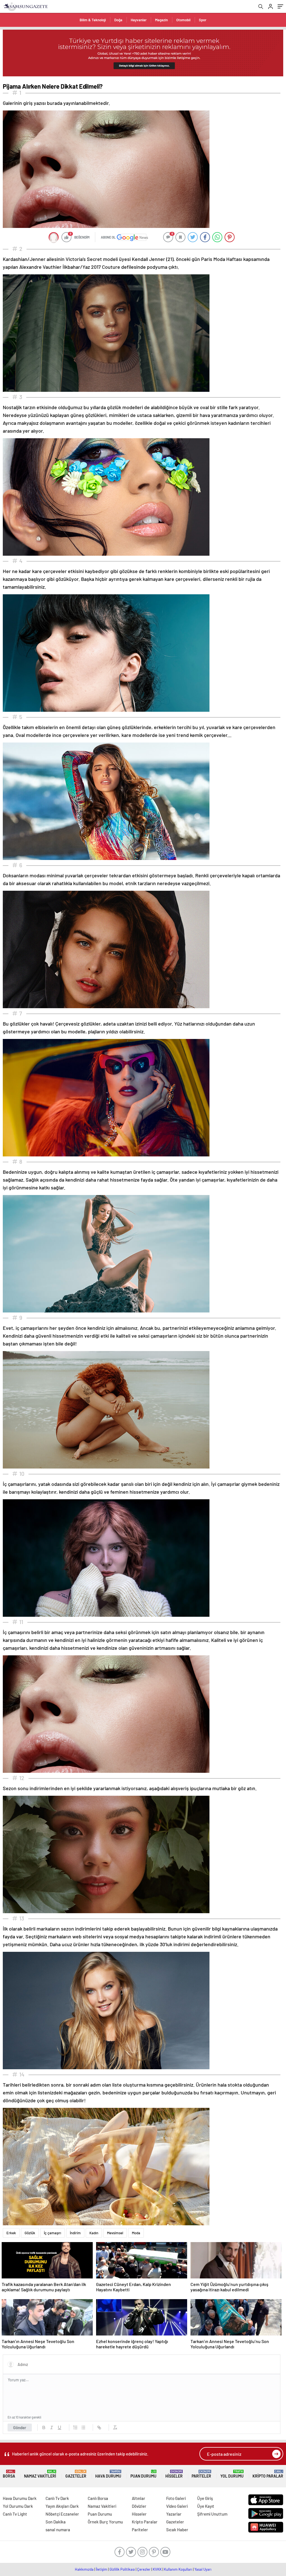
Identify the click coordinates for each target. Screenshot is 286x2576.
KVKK (157, 2569)
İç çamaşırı (53, 2233)
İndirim (75, 2233)
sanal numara (58, 2530)
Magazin (161, 20)
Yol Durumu (232, 2474)
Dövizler (139, 2506)
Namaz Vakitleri (40, 2474)
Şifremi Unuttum (212, 2514)
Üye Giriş (205, 2498)
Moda (136, 2233)
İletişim (102, 2569)
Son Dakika (56, 2522)
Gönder (20, 2427)
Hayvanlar (139, 20)
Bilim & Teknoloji (93, 20)
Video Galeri (177, 2506)
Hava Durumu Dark (20, 2498)
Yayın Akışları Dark (62, 2506)
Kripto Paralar (268, 2474)
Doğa (118, 20)
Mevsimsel (115, 2233)
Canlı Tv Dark (57, 2498)
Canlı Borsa (98, 2498)
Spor (203, 20)
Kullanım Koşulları (178, 2569)
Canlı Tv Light (15, 2514)
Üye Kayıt (206, 2506)
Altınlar (139, 2498)
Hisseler (174, 2474)
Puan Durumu (143, 2474)
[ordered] (75, 2427)
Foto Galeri (176, 2498)
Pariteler (201, 2474)
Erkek (11, 2233)
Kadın (94, 2233)
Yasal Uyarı (203, 2569)
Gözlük (30, 2233)
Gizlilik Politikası (122, 2569)
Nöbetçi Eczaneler (62, 2514)
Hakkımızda (84, 2569)
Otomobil (183, 20)
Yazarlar (174, 2514)
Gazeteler (76, 2474)
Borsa (9, 2474)
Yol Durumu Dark (18, 2506)
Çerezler (144, 2569)
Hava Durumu (108, 2474)
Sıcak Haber (177, 2530)
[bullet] (83, 2427)
